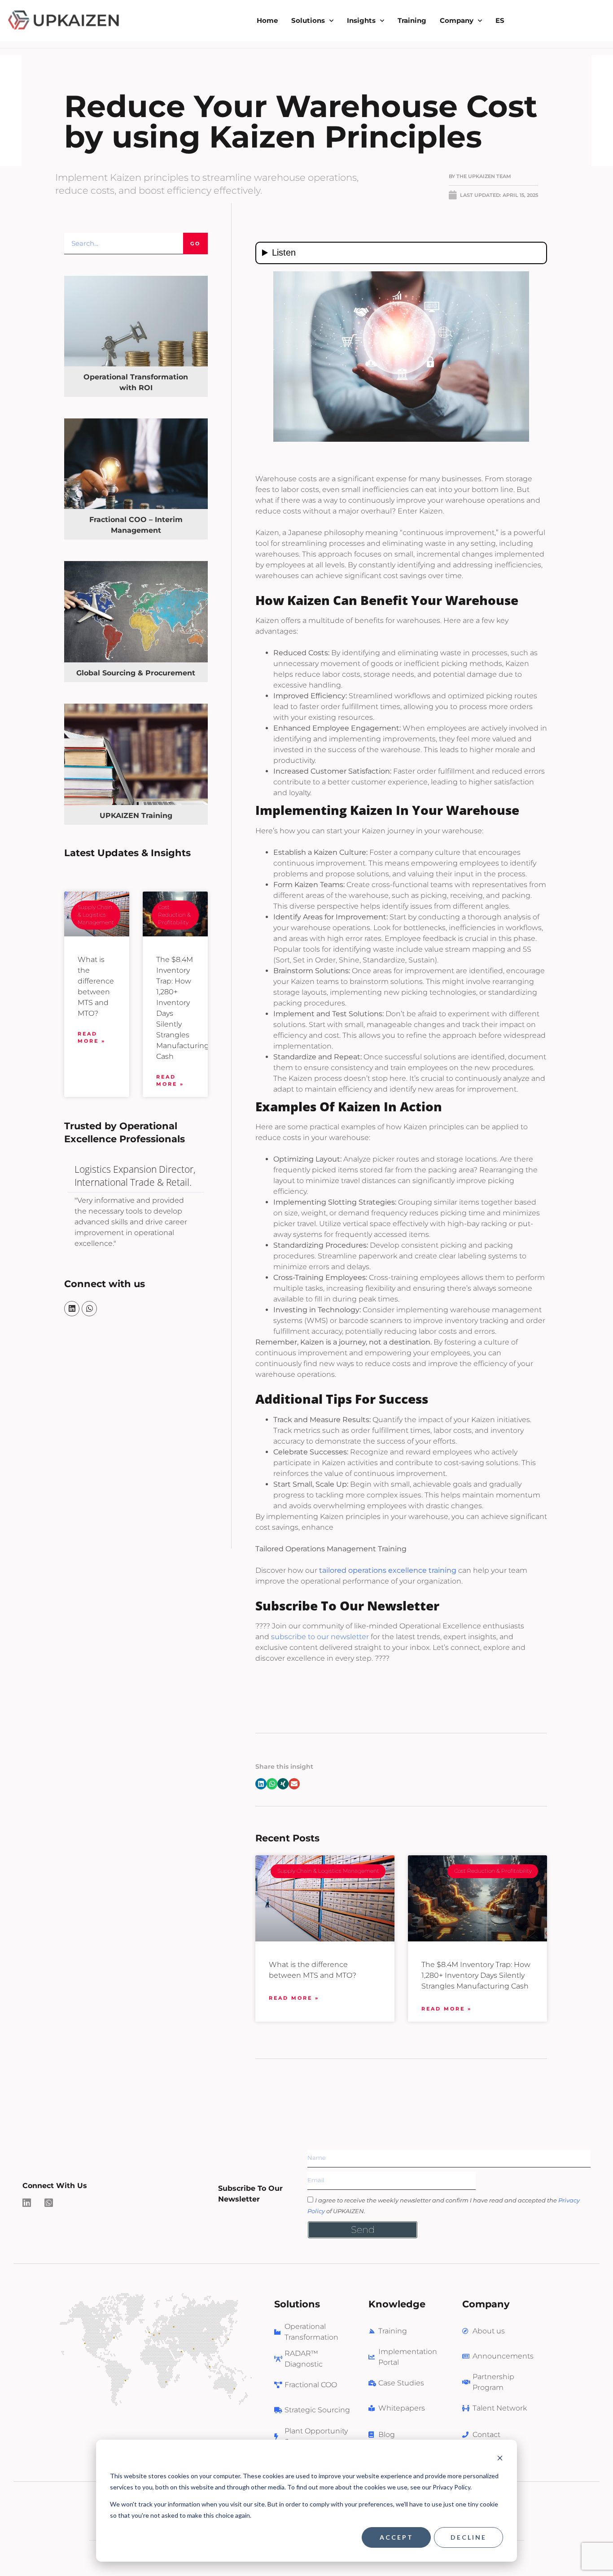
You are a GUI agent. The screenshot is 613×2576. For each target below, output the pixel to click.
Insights (361, 20)
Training (412, 20)
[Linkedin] (72, 1309)
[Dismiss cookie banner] (500, 2459)
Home (267, 20)
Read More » (92, 1038)
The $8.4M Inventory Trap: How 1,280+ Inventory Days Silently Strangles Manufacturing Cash (476, 1975)
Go (195, 244)
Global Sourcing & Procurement (136, 673)
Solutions (308, 20)
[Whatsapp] (89, 1309)
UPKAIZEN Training (136, 816)
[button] (261, 1784)
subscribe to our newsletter (320, 1637)
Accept (396, 2537)
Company (457, 20)
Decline (469, 2537)
